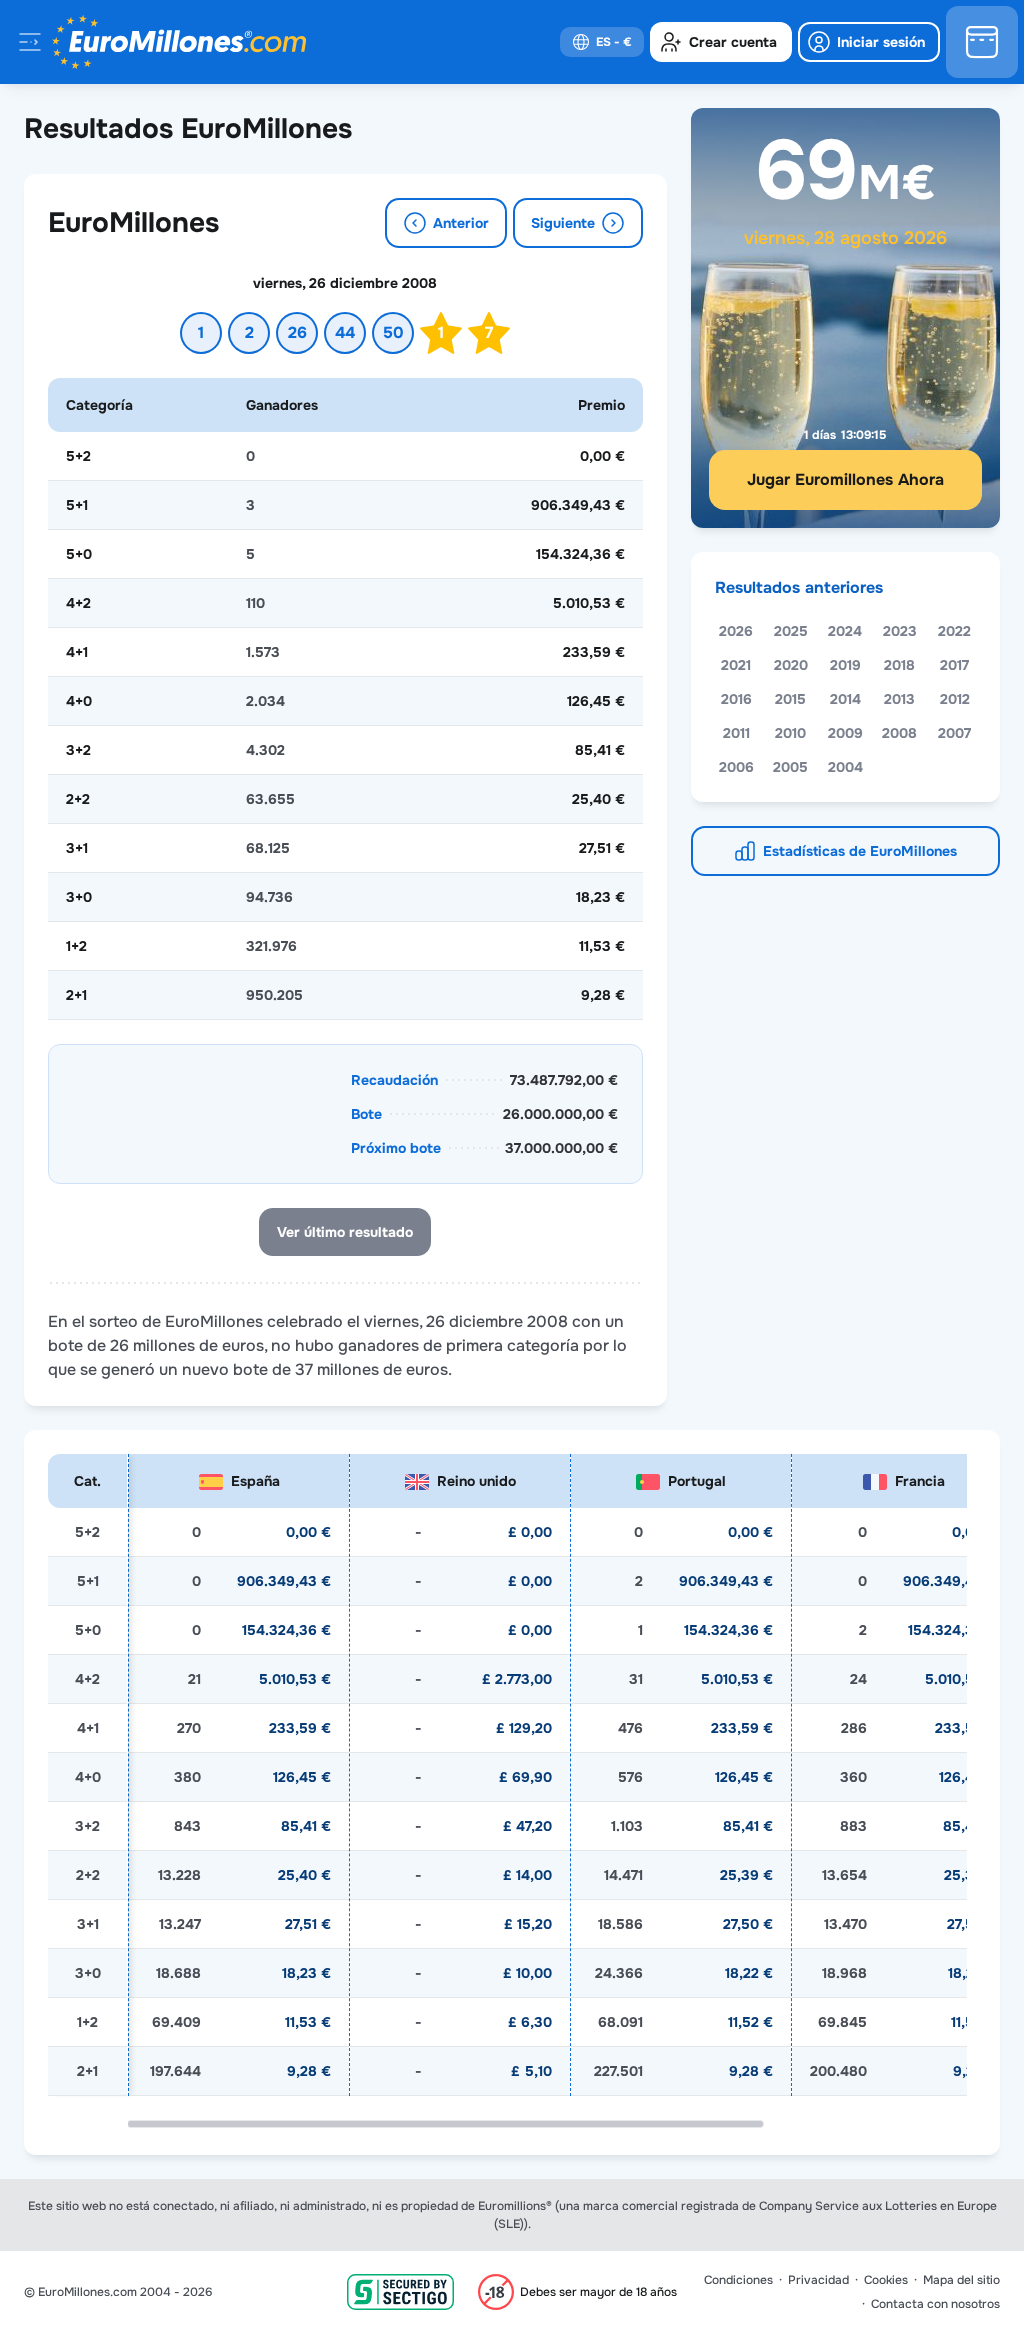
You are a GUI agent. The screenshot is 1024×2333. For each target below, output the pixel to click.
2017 (954, 665)
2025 (791, 631)
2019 (845, 665)
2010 (790, 733)
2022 (954, 631)
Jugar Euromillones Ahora (845, 479)
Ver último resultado (345, 1232)
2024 (845, 631)
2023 (900, 631)
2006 (736, 767)
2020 (791, 665)
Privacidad (818, 2280)
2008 (899, 733)
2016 (736, 699)
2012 (955, 699)
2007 (954, 733)
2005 (790, 767)
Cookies (886, 2280)
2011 (736, 733)
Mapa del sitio (961, 2280)
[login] (869, 42)
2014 (845, 699)
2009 (845, 733)
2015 (790, 699)
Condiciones (738, 2280)
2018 (899, 665)
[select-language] (602, 42)
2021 (736, 665)
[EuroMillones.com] (179, 42)
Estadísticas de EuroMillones (860, 851)
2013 (899, 699)
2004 (845, 767)
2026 (736, 631)
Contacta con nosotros (935, 2304)
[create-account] (721, 42)
